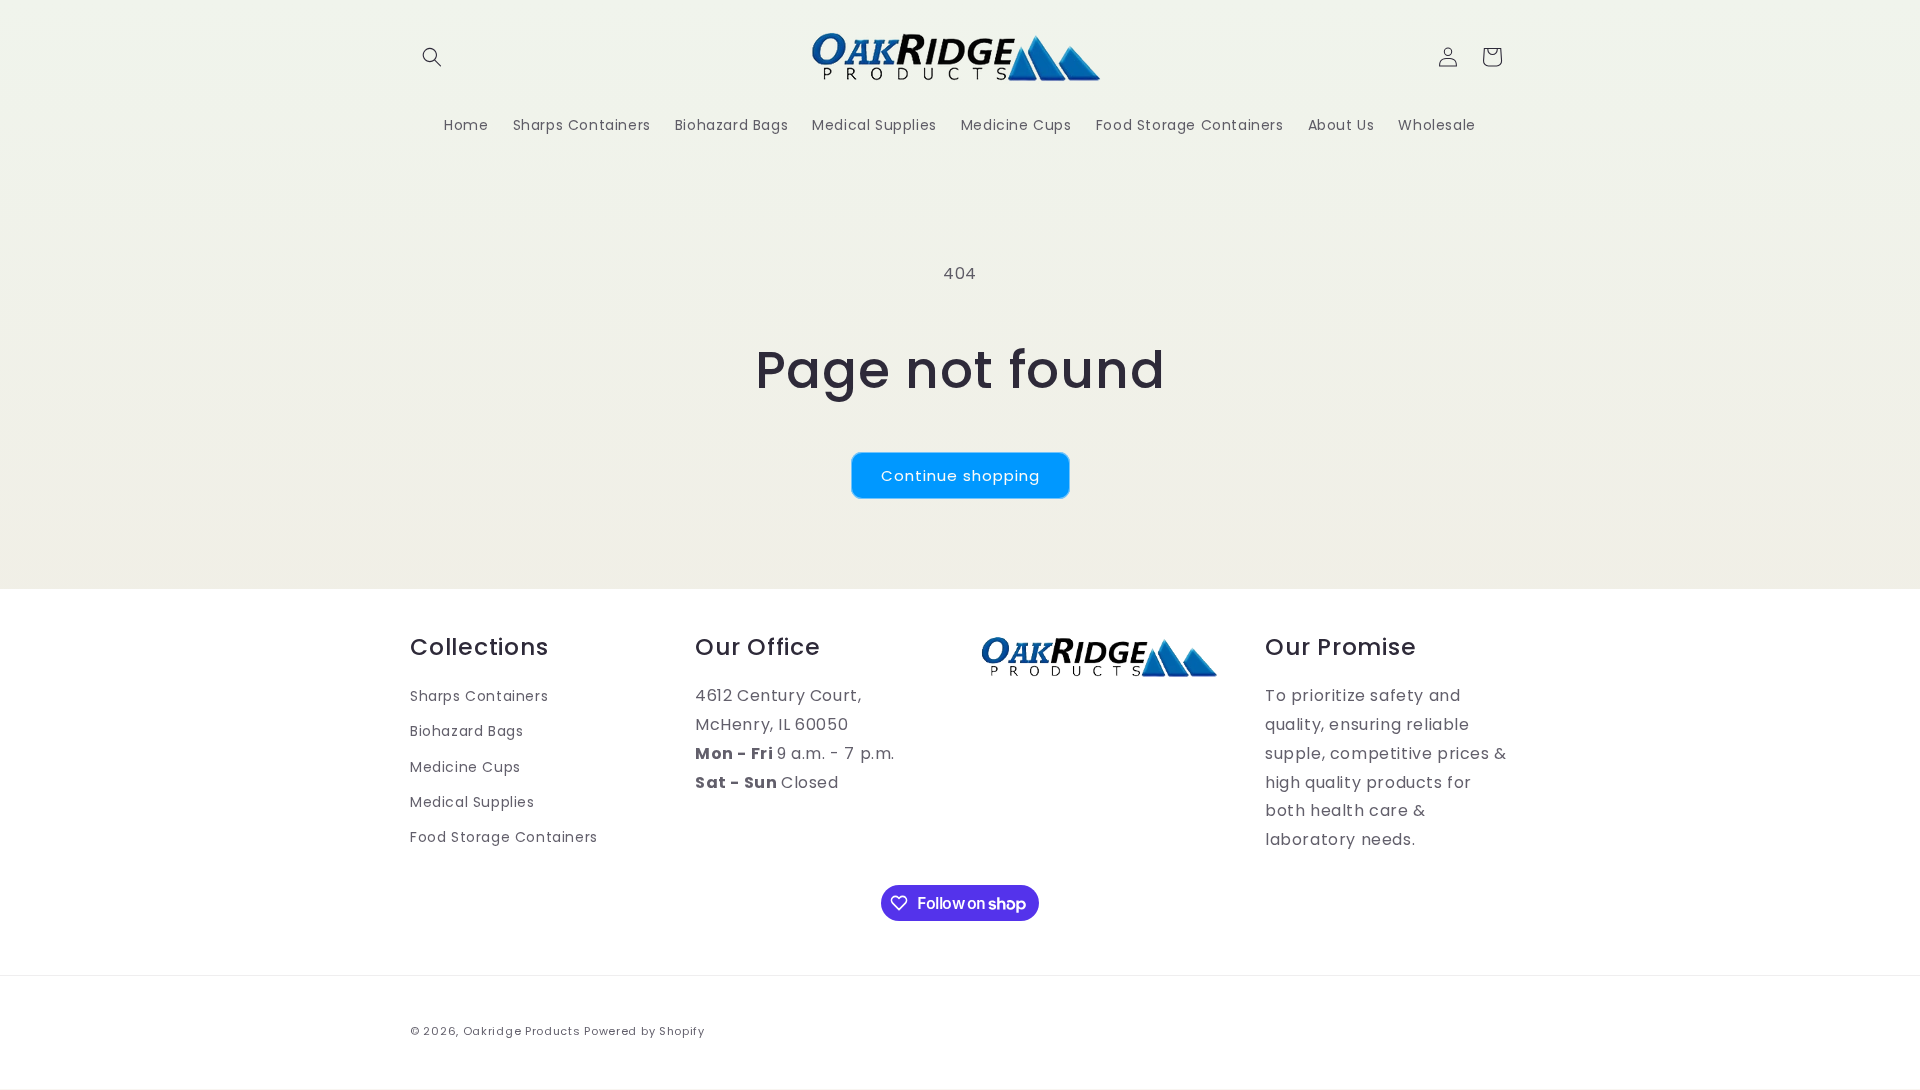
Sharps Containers (479, 696)
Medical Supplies (472, 802)
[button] (432, 57)
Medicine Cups (465, 767)
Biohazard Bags (466, 731)
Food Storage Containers (504, 837)
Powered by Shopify (644, 1031)
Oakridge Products (522, 1031)
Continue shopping (960, 475)
